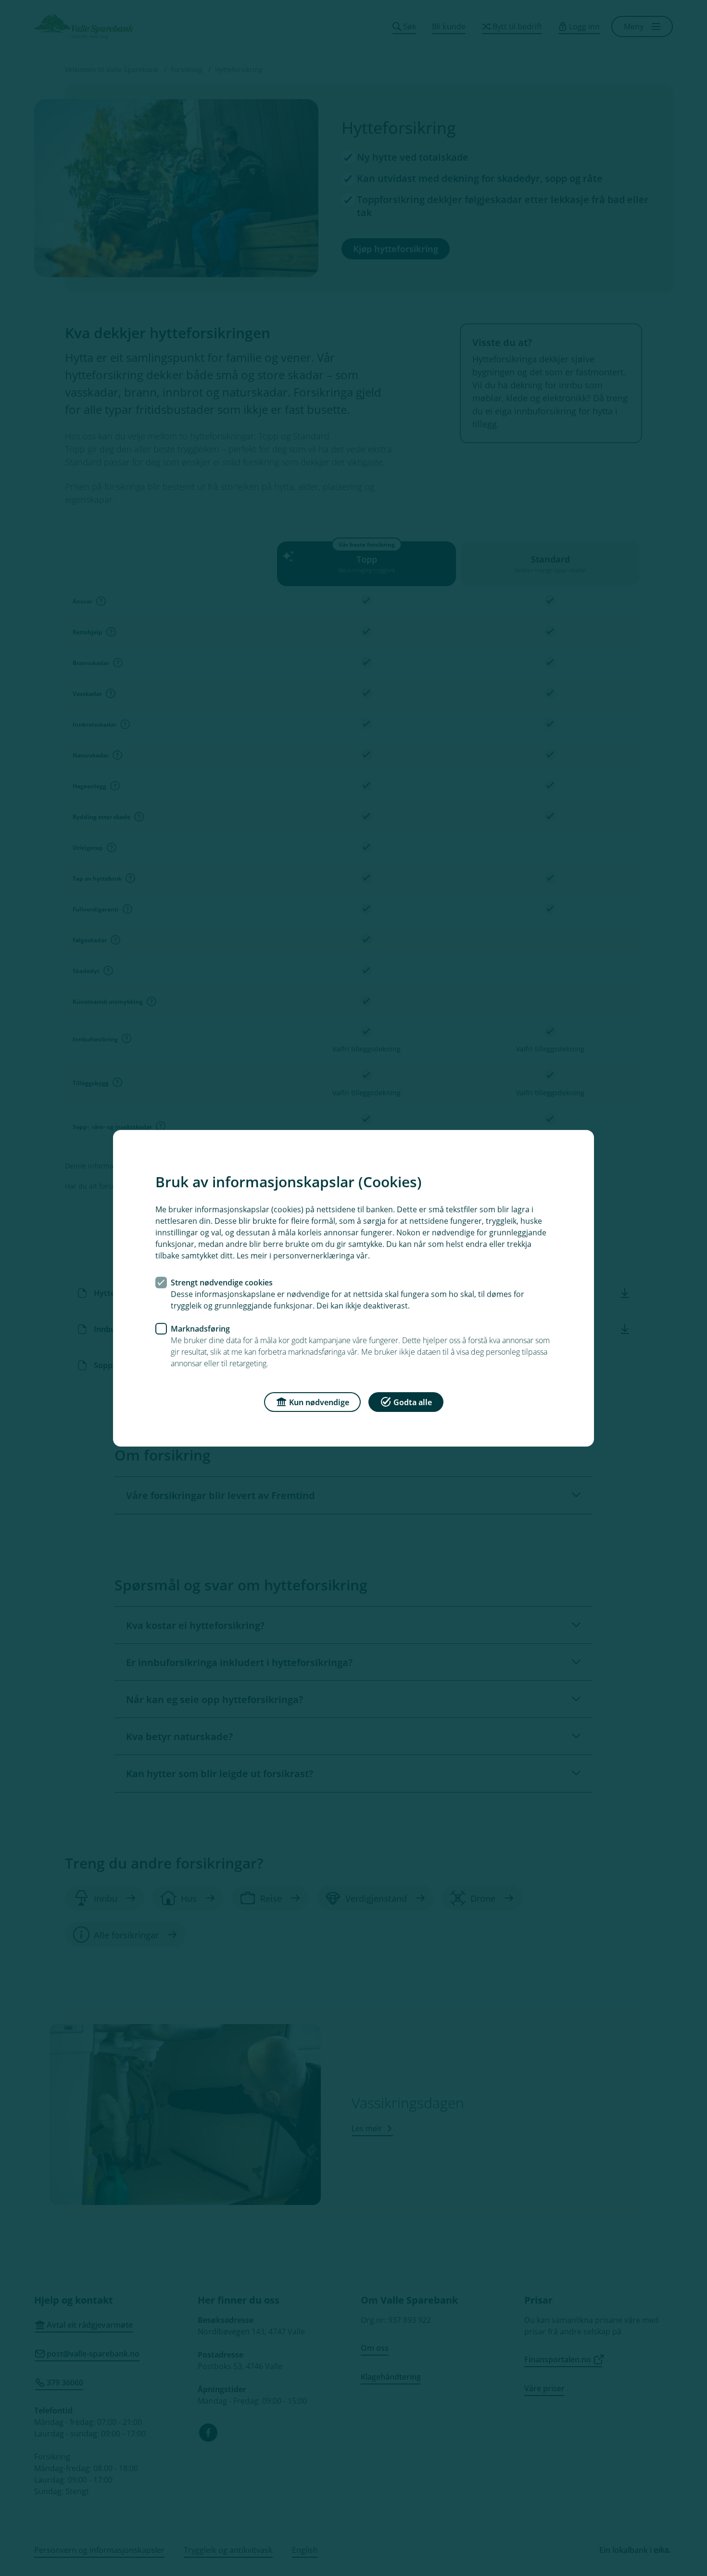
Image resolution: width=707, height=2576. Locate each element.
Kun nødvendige (319, 1402)
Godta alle (413, 1402)
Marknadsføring (200, 1328)
